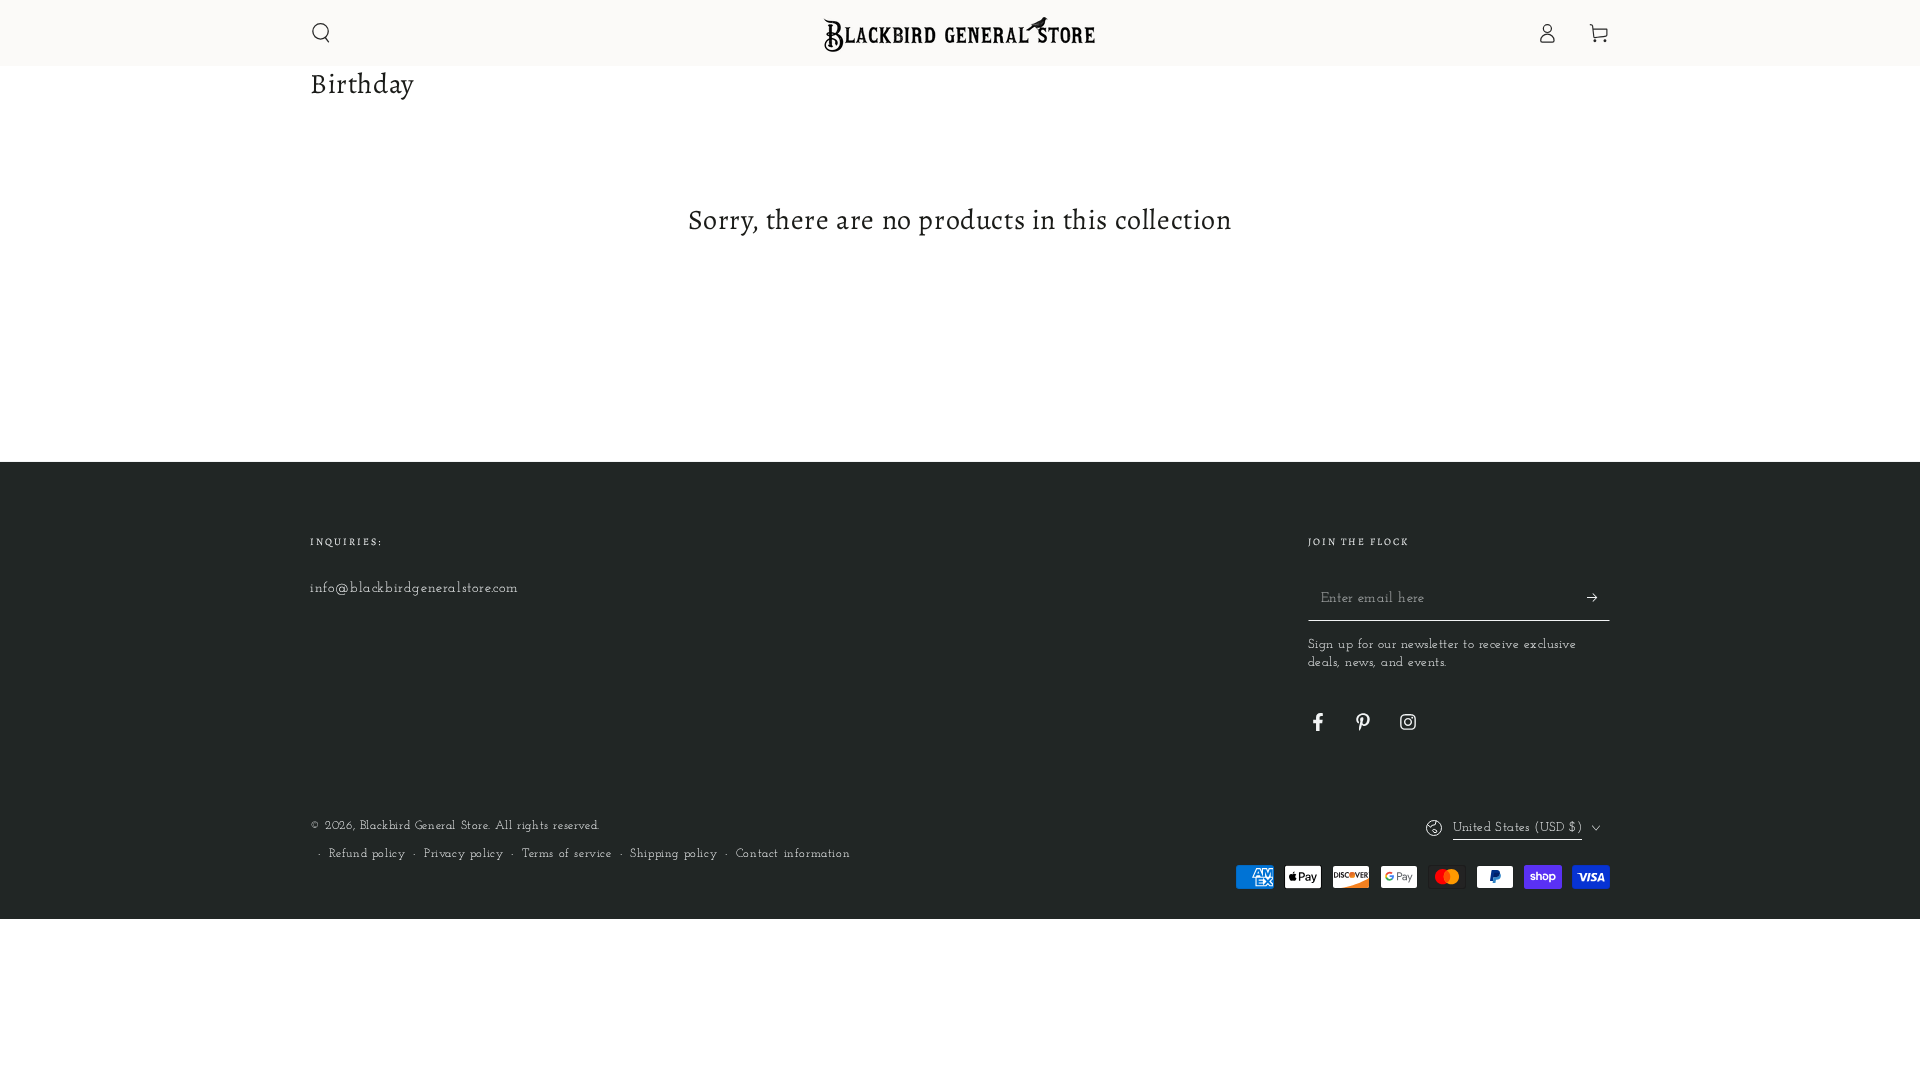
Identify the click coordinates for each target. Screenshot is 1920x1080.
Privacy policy (463, 854)
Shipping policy (673, 854)
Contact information (793, 854)
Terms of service (567, 854)
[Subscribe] (1598, 598)
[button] (321, 33)
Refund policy (367, 854)
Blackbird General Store (424, 826)
